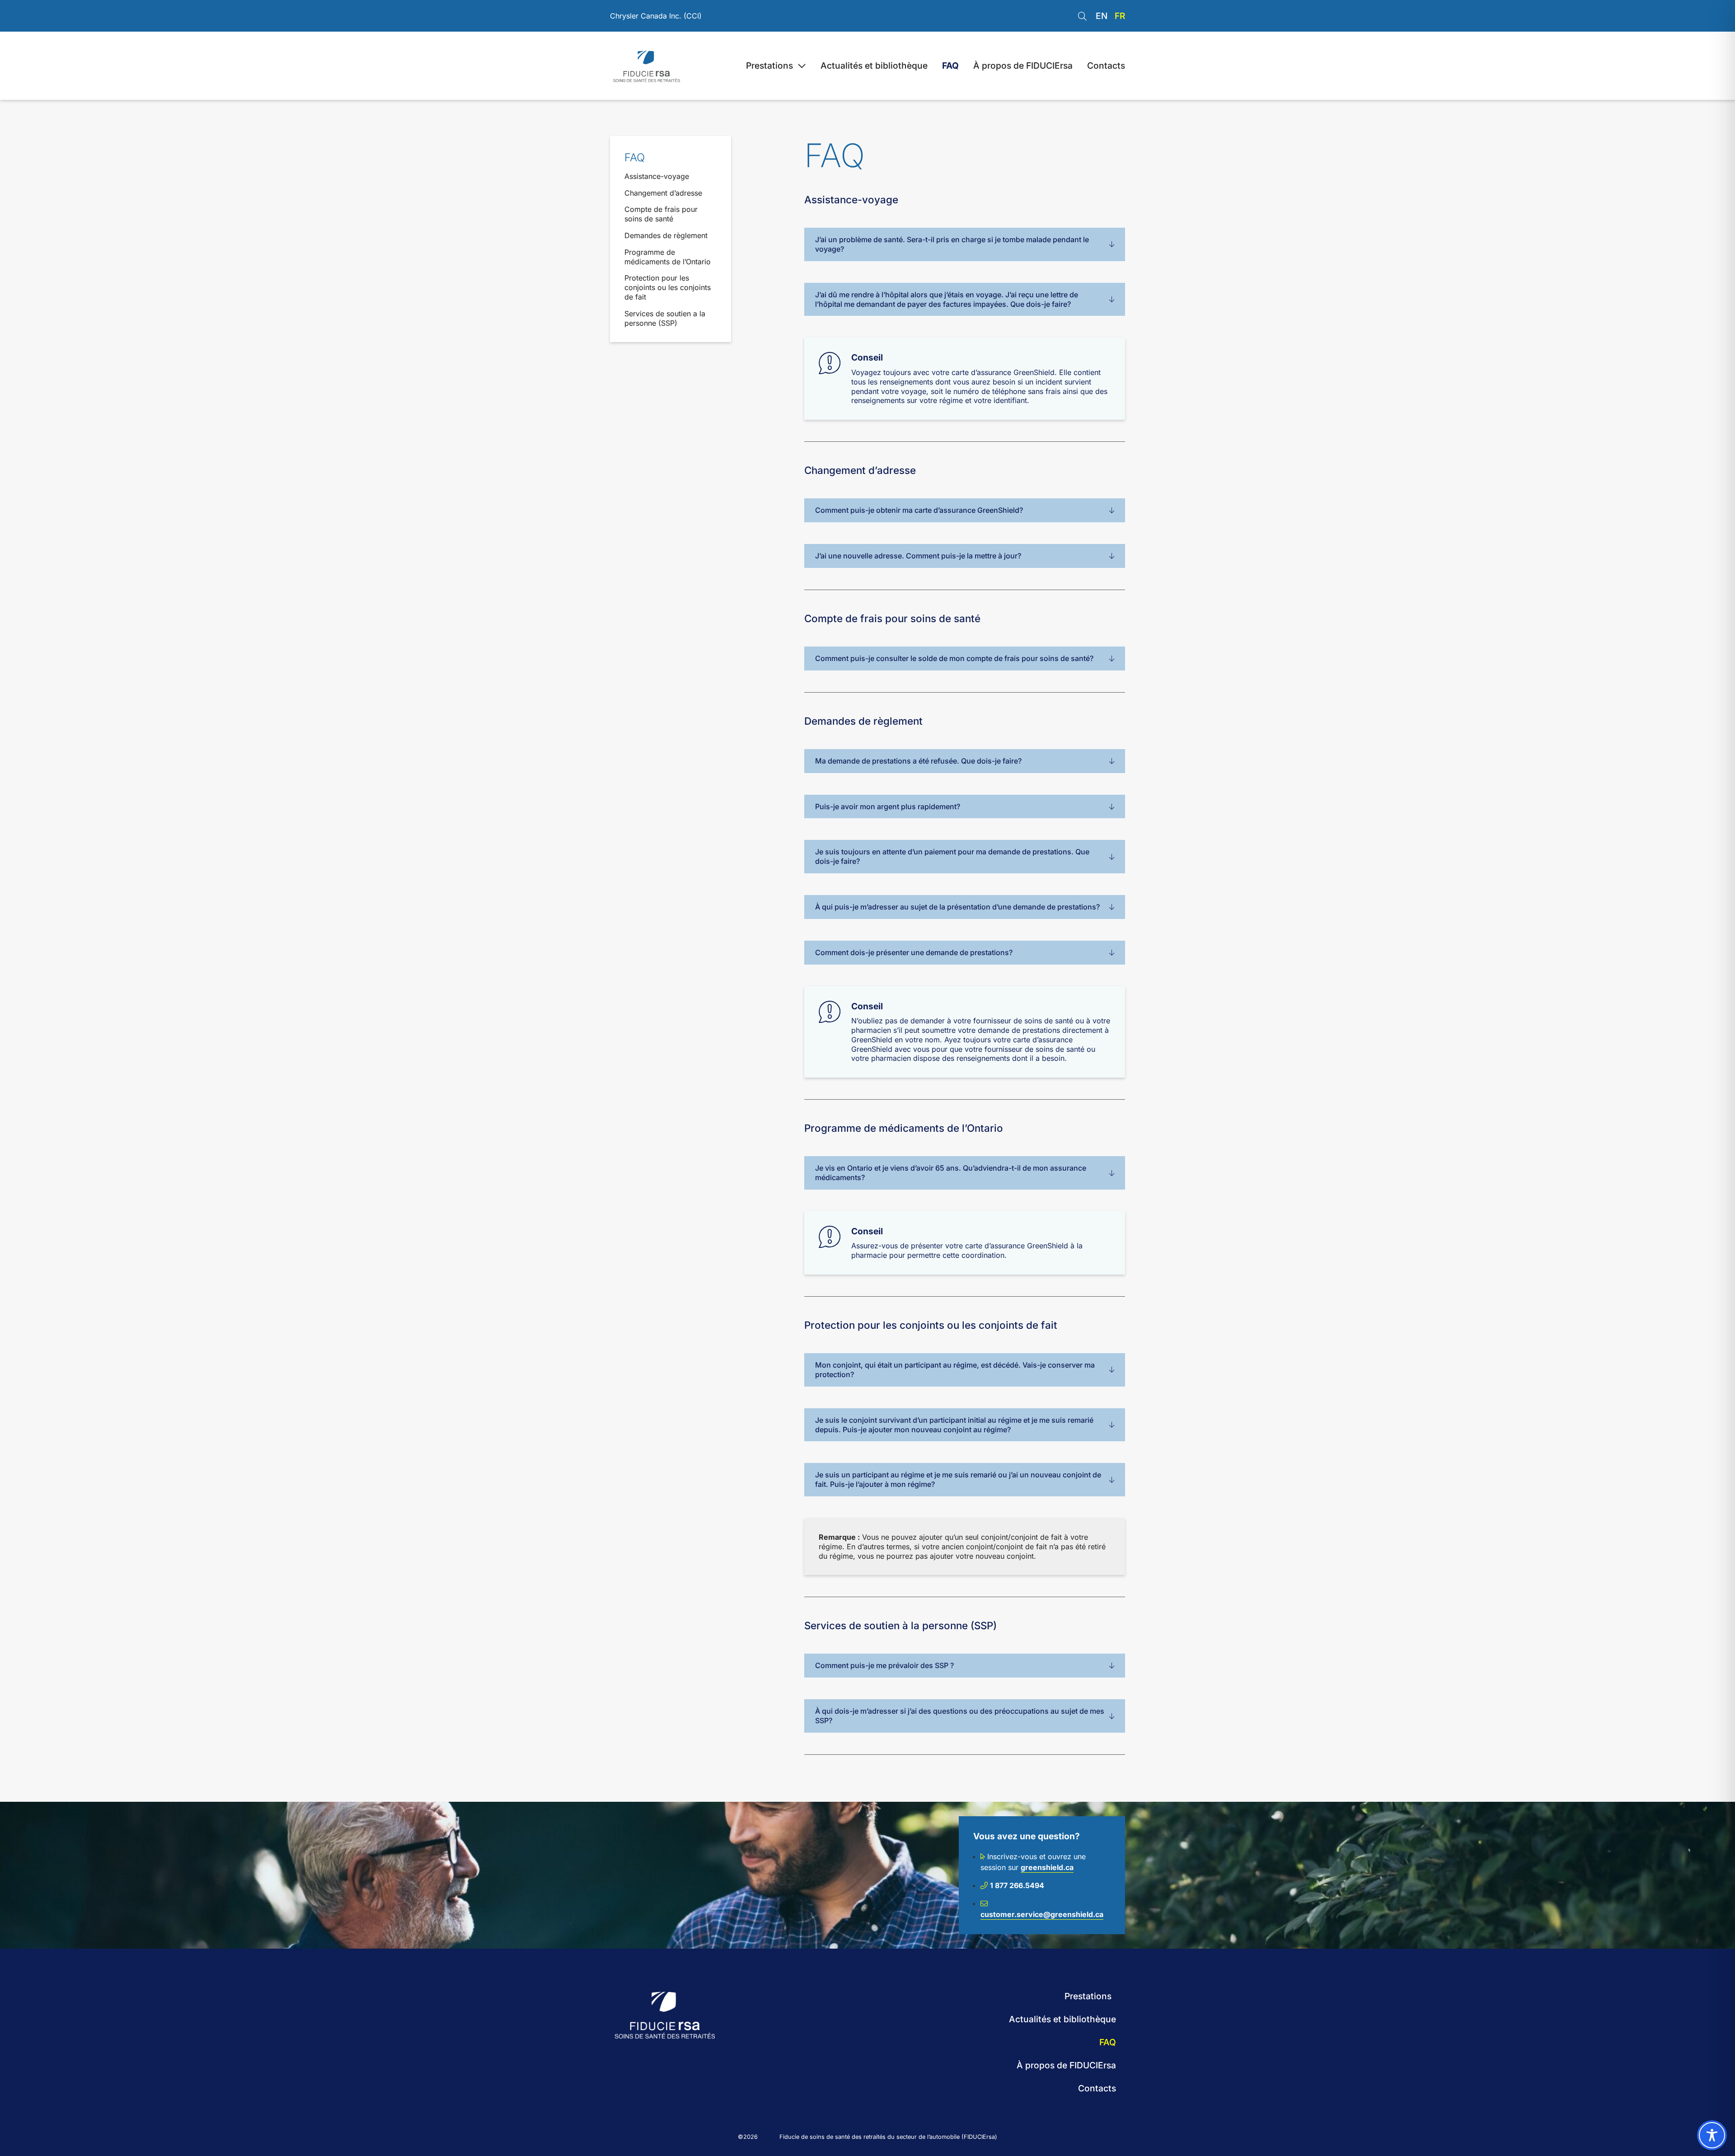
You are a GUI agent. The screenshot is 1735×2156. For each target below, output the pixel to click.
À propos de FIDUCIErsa (1023, 66)
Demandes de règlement (666, 235)
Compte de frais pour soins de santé (661, 214)
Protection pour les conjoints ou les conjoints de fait (668, 287)
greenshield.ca (1047, 1867)
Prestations (769, 66)
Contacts (1106, 66)
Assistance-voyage (657, 176)
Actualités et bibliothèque (874, 66)
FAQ (950, 66)
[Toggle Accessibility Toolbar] (1712, 2135)
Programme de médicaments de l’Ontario (668, 257)
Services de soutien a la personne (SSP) (665, 318)
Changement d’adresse (663, 193)
